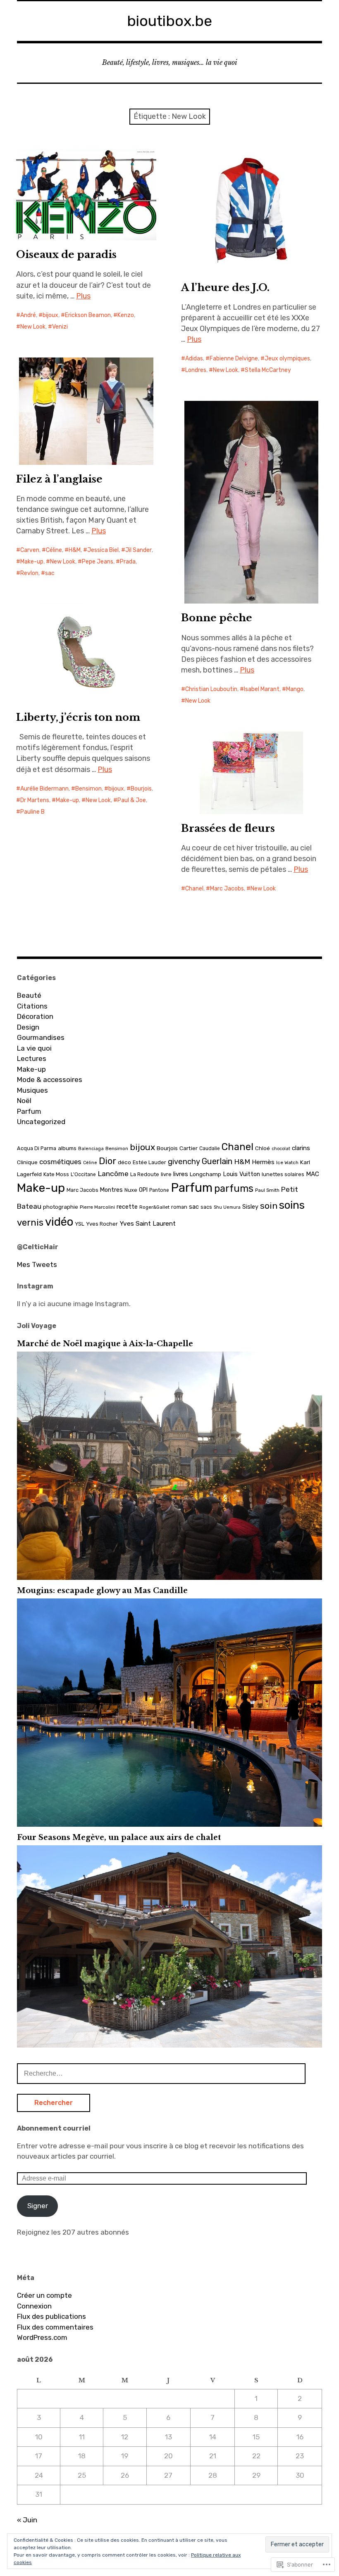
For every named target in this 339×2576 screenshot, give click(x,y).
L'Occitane (83, 1174)
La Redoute (145, 1174)
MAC (313, 1174)
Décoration (35, 1016)
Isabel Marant (262, 689)
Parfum (29, 1111)
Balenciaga (91, 1149)
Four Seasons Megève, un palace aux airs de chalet (119, 1837)
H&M (75, 550)
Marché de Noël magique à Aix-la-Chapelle (105, 1344)
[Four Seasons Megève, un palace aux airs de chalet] (169, 2045)
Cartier (189, 1148)
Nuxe (131, 1190)
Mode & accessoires (50, 1080)
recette (127, 1207)
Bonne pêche (217, 618)
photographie (61, 1207)
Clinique (27, 1162)
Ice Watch (287, 1163)
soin (269, 1206)
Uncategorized (41, 1122)
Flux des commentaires (55, 2327)
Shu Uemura (227, 1207)
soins (292, 1205)
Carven (30, 550)
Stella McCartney (268, 370)
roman (179, 1207)
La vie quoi (34, 1048)
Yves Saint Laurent (148, 1223)
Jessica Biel (103, 550)
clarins (301, 1148)
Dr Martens (35, 800)
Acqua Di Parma (37, 1148)
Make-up (32, 562)
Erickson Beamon (88, 315)
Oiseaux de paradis (66, 255)
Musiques (32, 1090)
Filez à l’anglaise (59, 479)
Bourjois (141, 789)
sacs (206, 1207)
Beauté (29, 995)
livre (166, 1174)
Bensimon (88, 789)
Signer (38, 2206)
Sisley (250, 1207)
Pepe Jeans (98, 562)
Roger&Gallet (154, 1207)
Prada (128, 562)
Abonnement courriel (54, 2128)
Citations (32, 1006)
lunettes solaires (283, 1174)
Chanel (194, 889)
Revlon (29, 573)
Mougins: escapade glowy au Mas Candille (102, 1591)
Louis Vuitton (241, 1174)
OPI (143, 1190)
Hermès (263, 1162)
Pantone (159, 1190)
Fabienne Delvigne (234, 359)
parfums (234, 1189)
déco (124, 1162)
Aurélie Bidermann (44, 789)
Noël (24, 1101)
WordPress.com (42, 2337)
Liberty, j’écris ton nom (78, 717)
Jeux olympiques (287, 359)
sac (50, 573)
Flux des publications (51, 2316)
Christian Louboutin (211, 689)
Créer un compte (44, 2295)
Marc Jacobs (227, 889)
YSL (80, 1224)
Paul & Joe (132, 800)
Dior (107, 1161)
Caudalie (210, 1148)
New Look (33, 327)
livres (181, 1174)
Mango (295, 689)
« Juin (27, 2520)
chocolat (281, 1149)
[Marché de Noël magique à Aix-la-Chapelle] (169, 1577)
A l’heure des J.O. (225, 288)
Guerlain (217, 1161)
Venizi (60, 327)
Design (28, 1027)
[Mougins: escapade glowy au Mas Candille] (169, 1824)
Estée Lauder (149, 1162)
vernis (30, 1223)
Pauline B (32, 812)
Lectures (32, 1058)
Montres (111, 1190)
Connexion (34, 2306)
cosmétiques (60, 1162)
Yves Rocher (102, 1224)
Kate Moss (56, 1174)
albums (67, 1148)
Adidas (194, 359)
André (28, 315)
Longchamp (205, 1174)
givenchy (184, 1162)
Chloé (263, 1148)
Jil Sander (138, 550)
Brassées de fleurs (228, 828)
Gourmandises (41, 1037)
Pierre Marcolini (97, 1207)
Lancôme (113, 1174)
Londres (196, 370)
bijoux (50, 315)
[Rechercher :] (161, 2073)
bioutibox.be (169, 21)
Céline (54, 550)
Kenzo (126, 315)
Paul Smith (267, 1190)
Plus (83, 296)
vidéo (59, 1222)
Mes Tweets (37, 1264)
